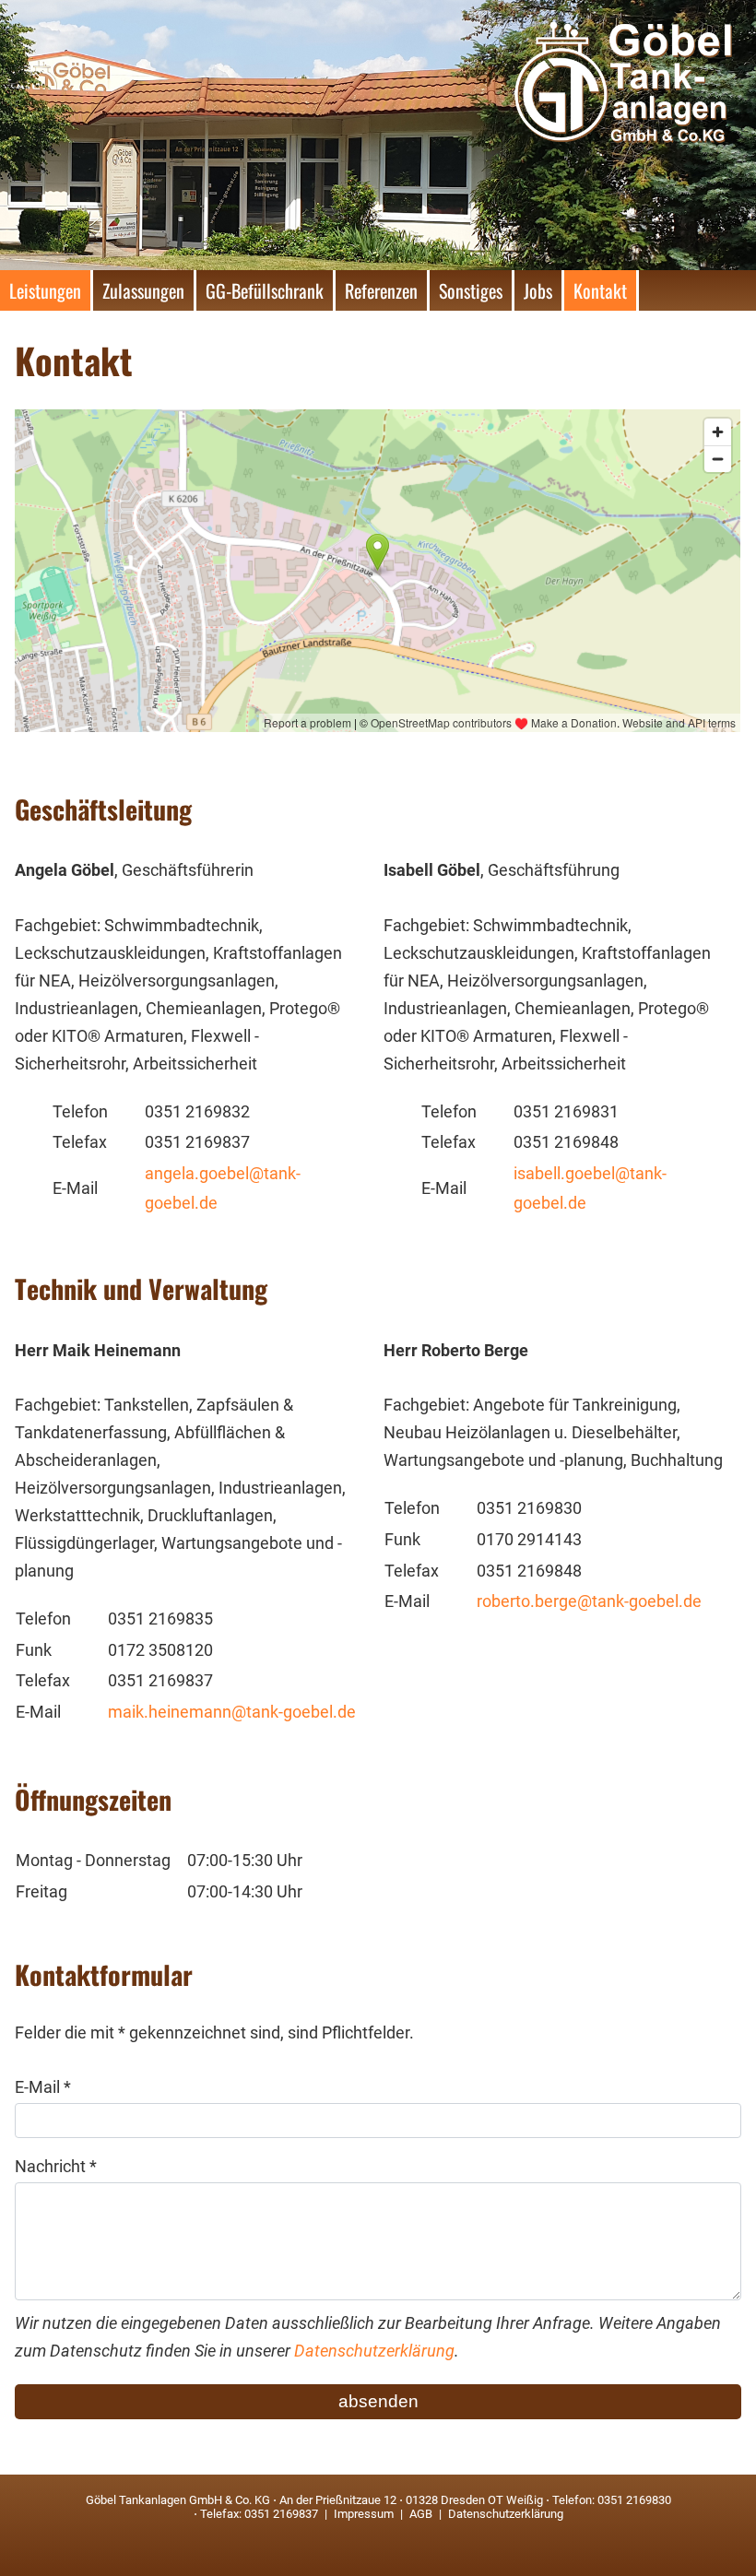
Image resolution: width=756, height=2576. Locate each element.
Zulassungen (143, 290)
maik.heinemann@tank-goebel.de (232, 1712)
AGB (421, 2514)
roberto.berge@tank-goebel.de (589, 1601)
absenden (378, 2401)
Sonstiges (471, 290)
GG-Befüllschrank (265, 290)
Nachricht (56, 2167)
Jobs (538, 290)
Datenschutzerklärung (374, 2351)
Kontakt (600, 290)
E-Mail (43, 2087)
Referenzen (381, 290)
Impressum (364, 2514)
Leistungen (45, 290)
